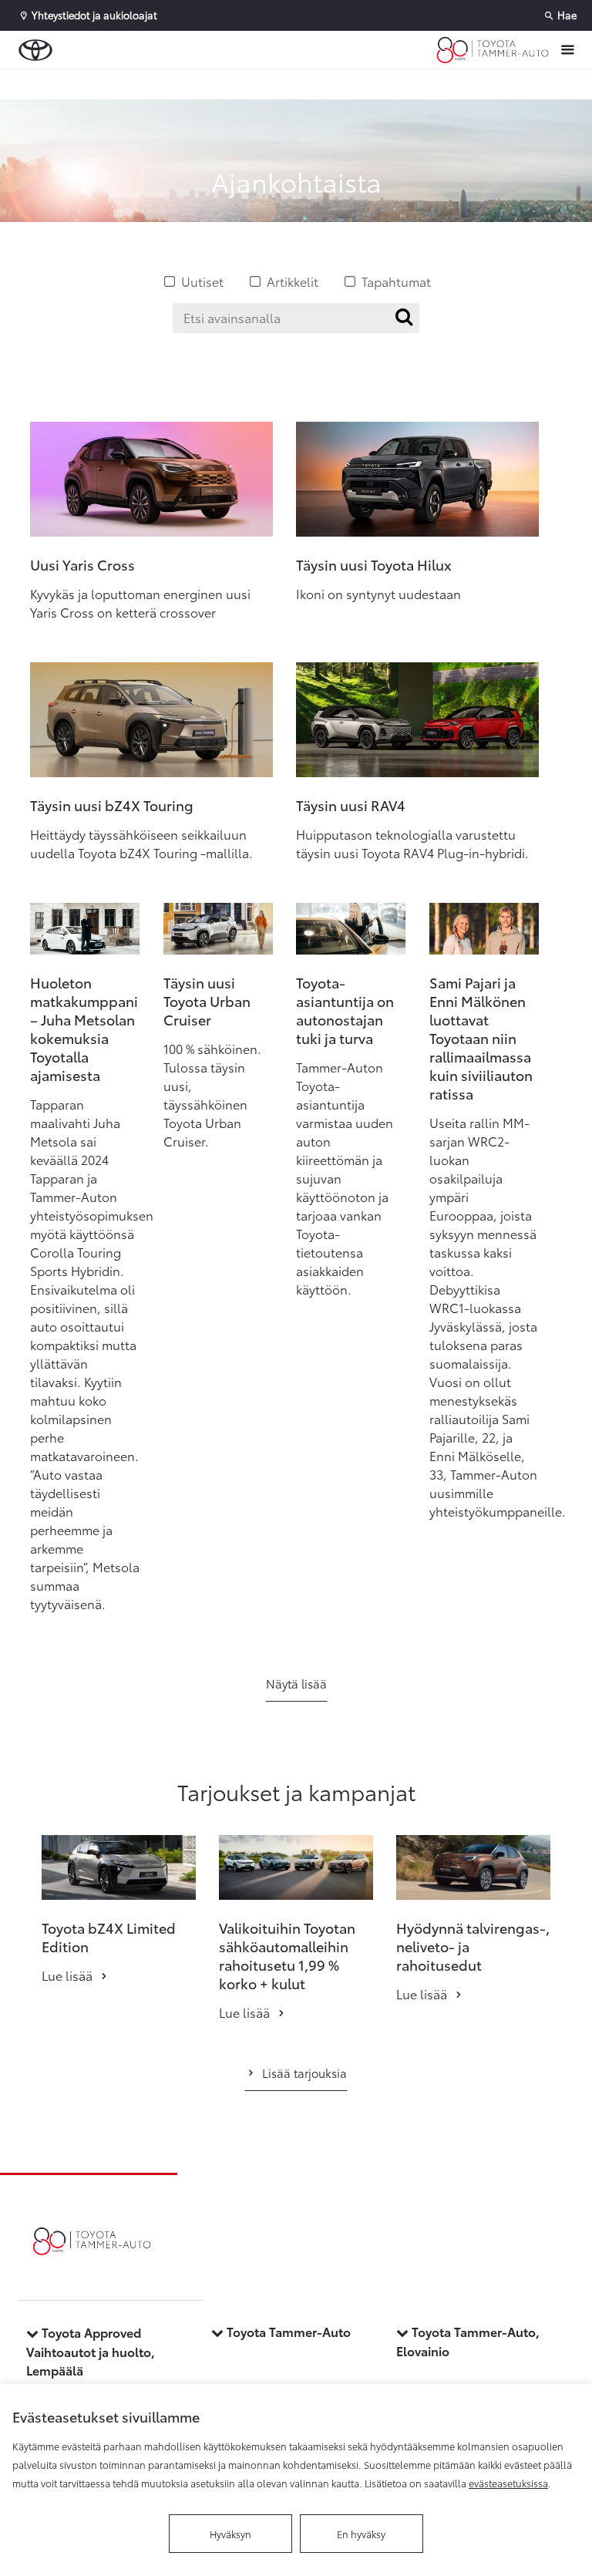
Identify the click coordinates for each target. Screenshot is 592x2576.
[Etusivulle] (493, 50)
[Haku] (404, 317)
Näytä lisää (296, 1683)
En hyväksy (361, 2534)
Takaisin (94, 84)
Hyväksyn (230, 2534)
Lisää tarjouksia (304, 2073)
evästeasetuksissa (508, 2483)
